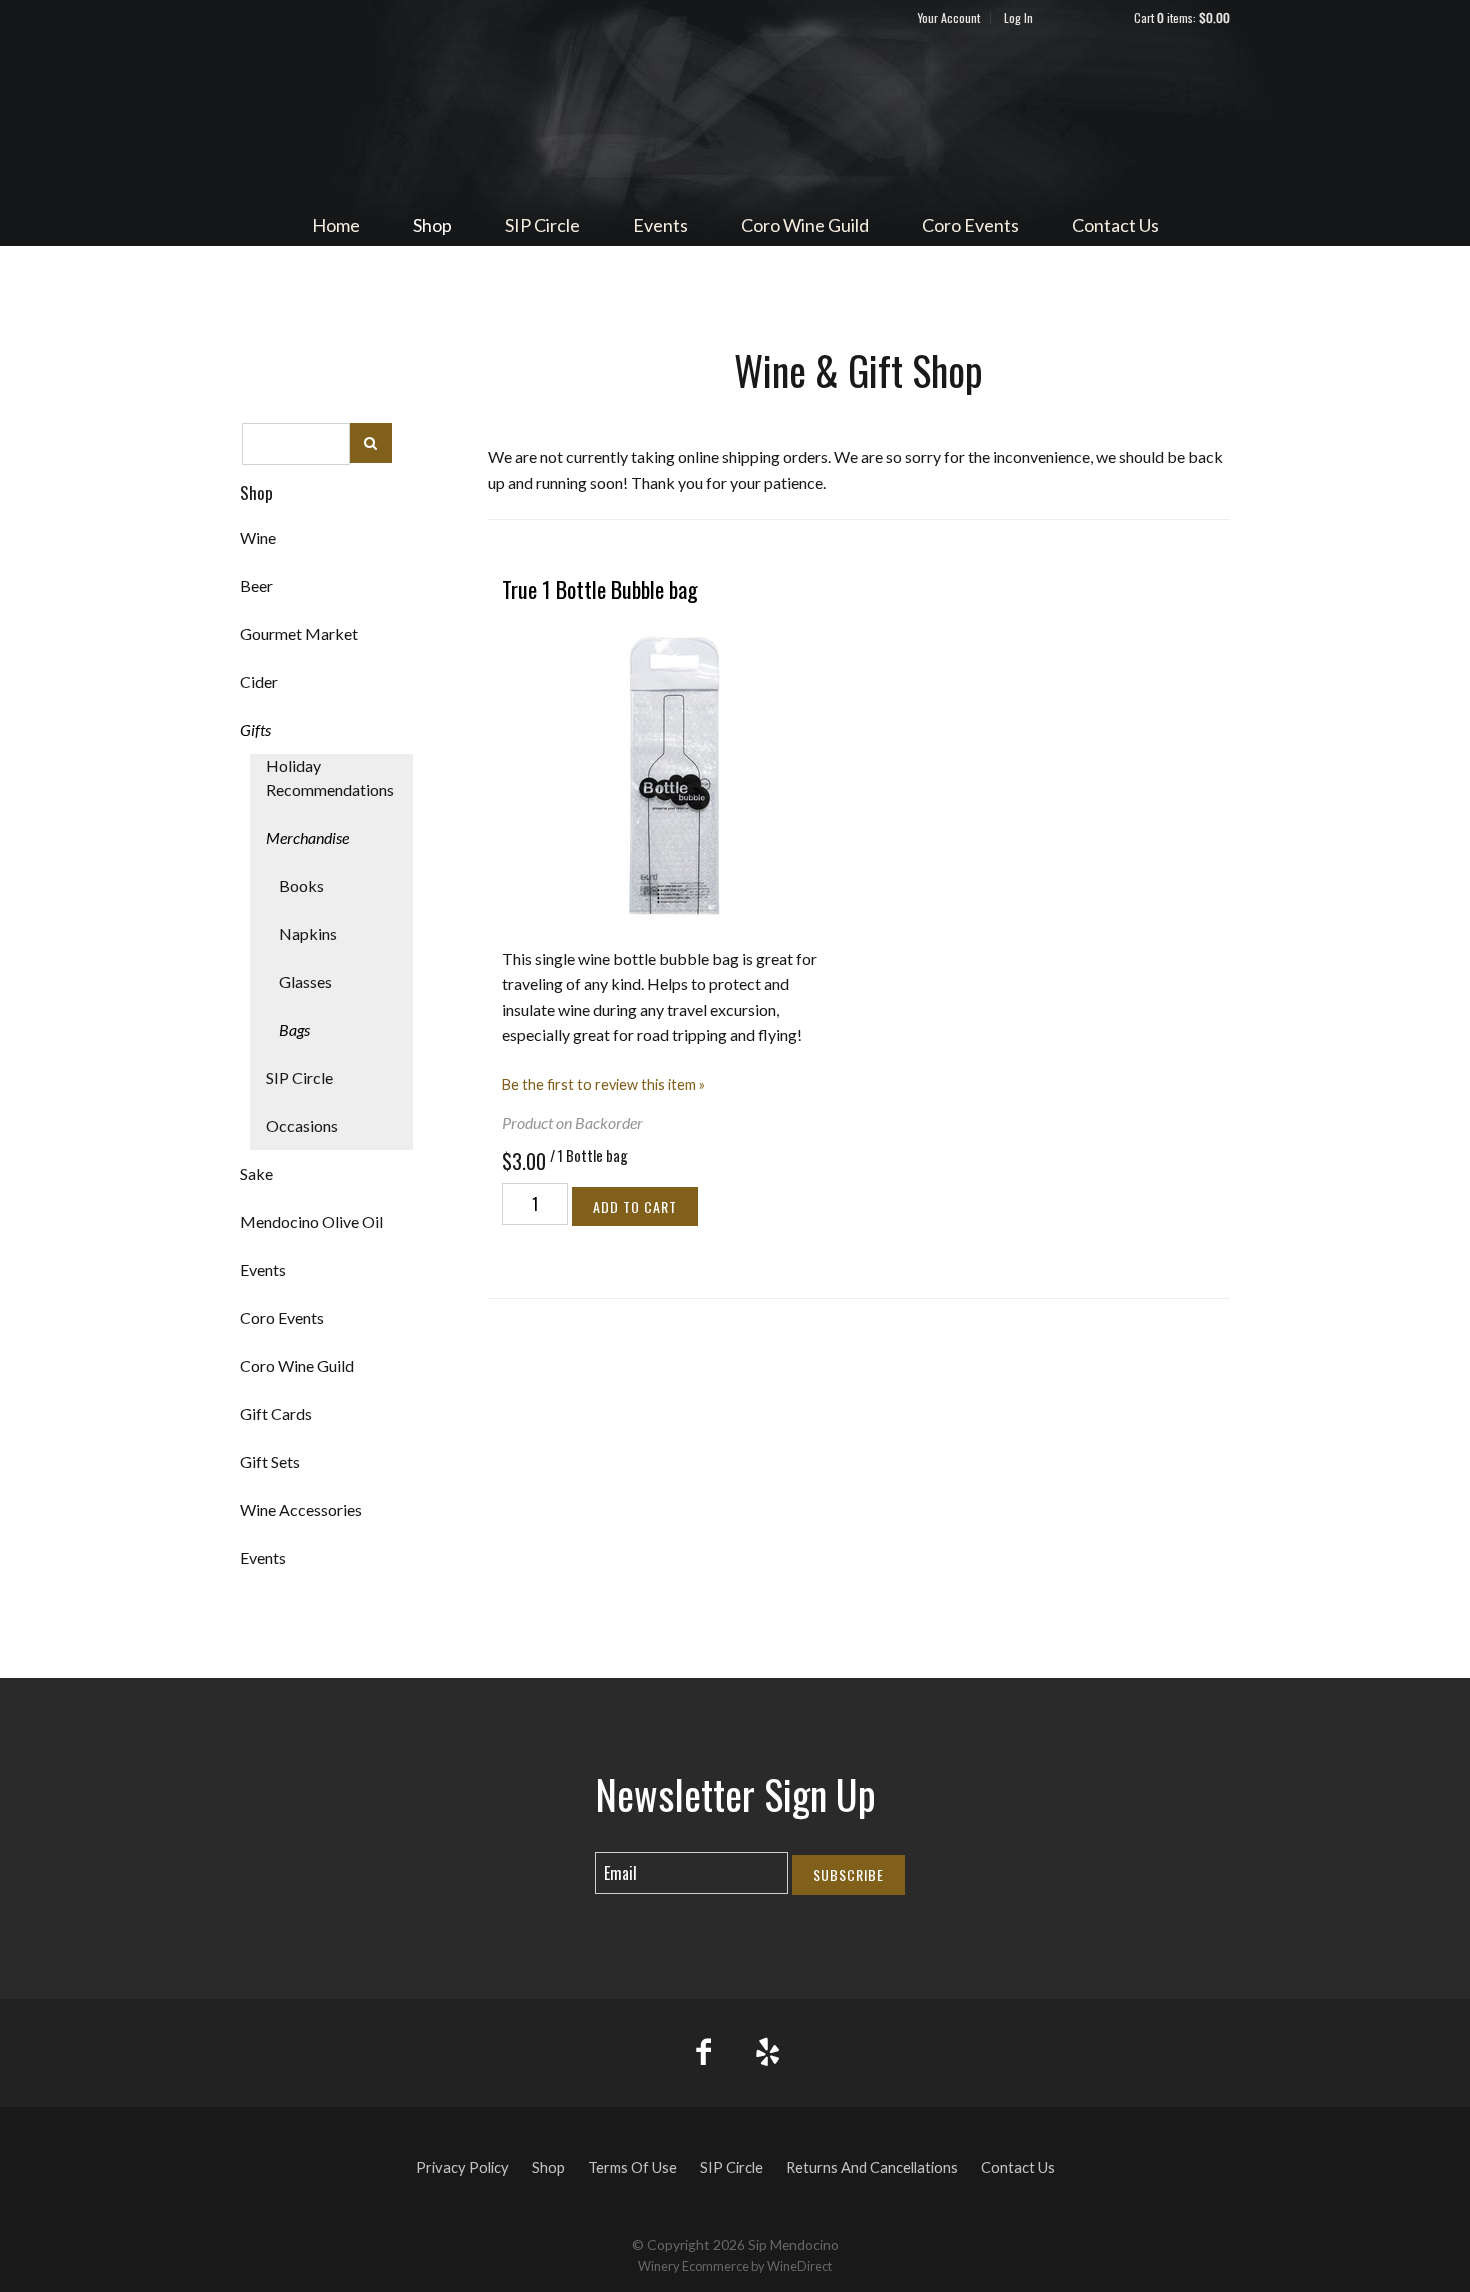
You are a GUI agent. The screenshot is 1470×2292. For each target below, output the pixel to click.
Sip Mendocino (735, 116)
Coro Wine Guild (805, 225)
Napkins (308, 933)
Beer (256, 585)
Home (336, 225)
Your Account (949, 17)
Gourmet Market (299, 633)
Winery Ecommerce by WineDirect (735, 2266)
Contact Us (1115, 225)
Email (578, 1853)
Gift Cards (276, 1413)
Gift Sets (270, 1461)
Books (301, 885)
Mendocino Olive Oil (311, 1221)
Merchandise (307, 837)
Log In (1018, 17)
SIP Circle (542, 225)
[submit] (371, 442)
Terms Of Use (632, 2167)
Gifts (255, 729)
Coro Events (970, 225)
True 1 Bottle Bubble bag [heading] (600, 589)
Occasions (302, 1125)
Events (660, 225)
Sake (256, 1173)
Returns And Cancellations (872, 2167)
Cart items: (1182, 17)
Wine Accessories (301, 1509)
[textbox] (296, 444)
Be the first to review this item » (603, 1084)
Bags (294, 1029)
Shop (432, 225)
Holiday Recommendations (330, 777)
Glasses (305, 981)
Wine (258, 537)
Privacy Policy (462, 2167)
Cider (259, 681)
